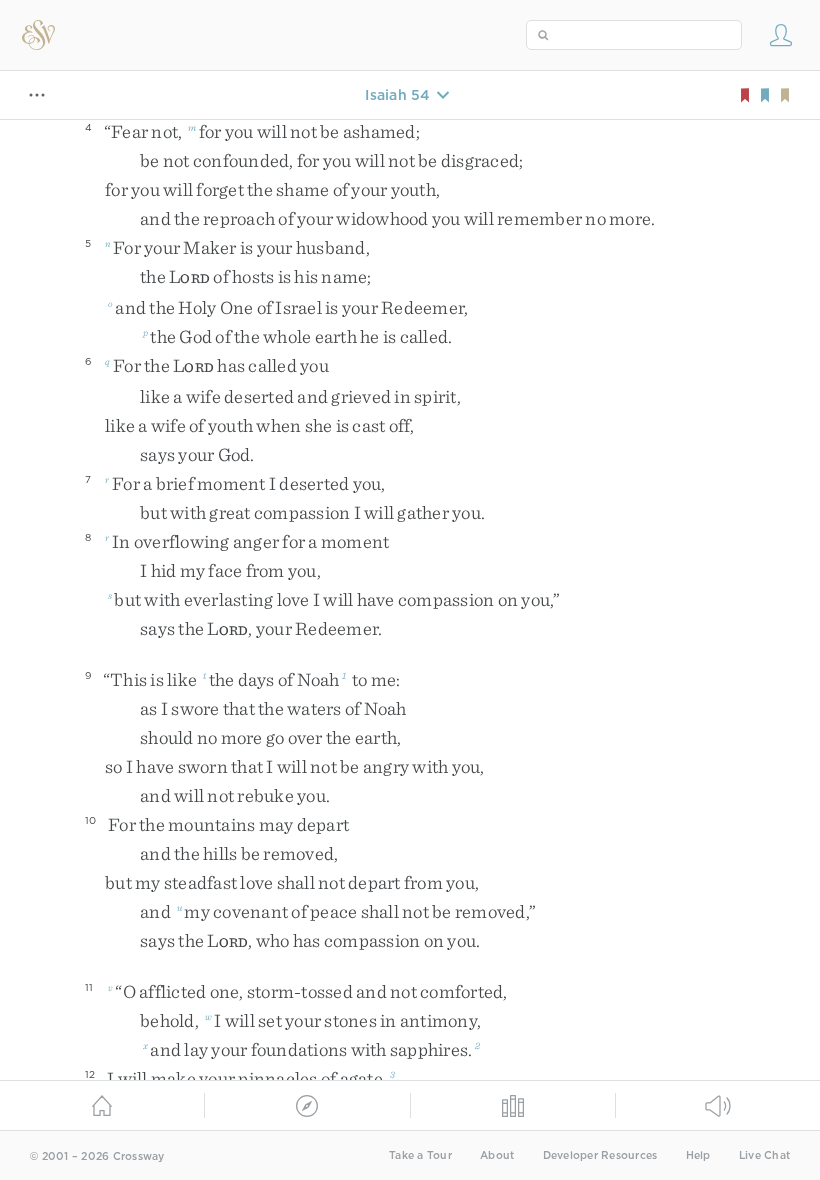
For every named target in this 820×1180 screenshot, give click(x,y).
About (497, 1155)
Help (698, 1155)
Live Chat (764, 1155)
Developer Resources (600, 1155)
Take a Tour (420, 1155)
